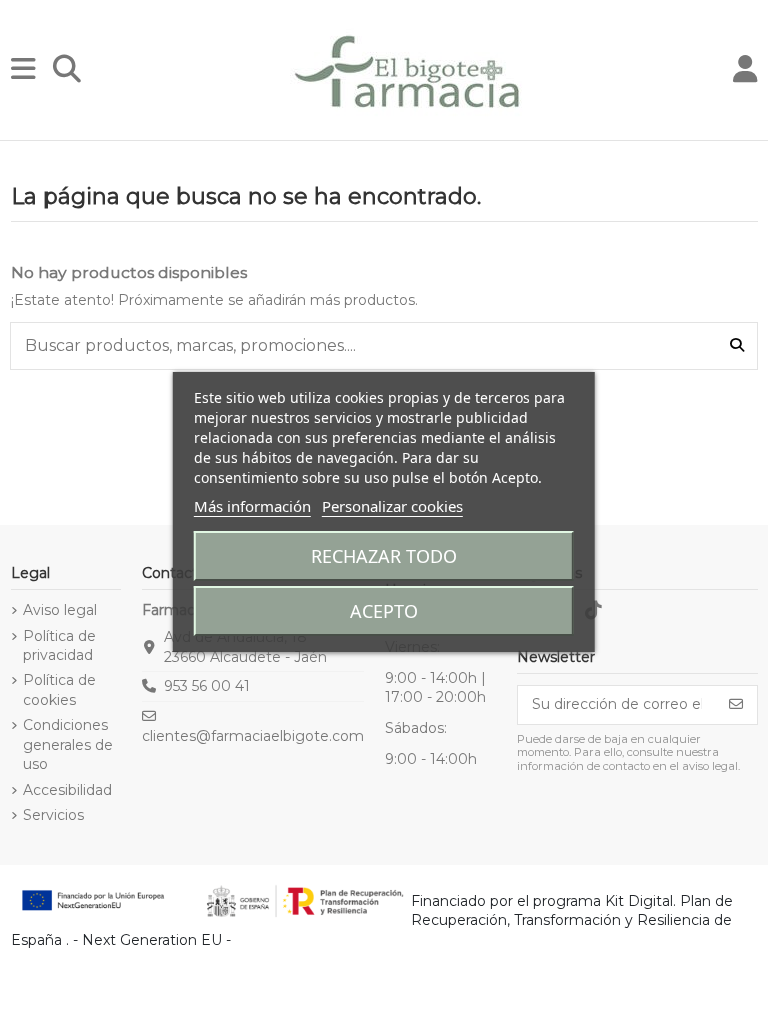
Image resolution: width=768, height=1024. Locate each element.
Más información (252, 506)
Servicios (53, 815)
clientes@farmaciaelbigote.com (253, 736)
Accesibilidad (67, 790)
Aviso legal (60, 610)
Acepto (384, 611)
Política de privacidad (59, 646)
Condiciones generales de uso (68, 744)
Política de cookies (59, 690)
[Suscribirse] (736, 705)
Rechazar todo (384, 556)
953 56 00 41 (207, 686)
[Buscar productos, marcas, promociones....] (737, 346)
